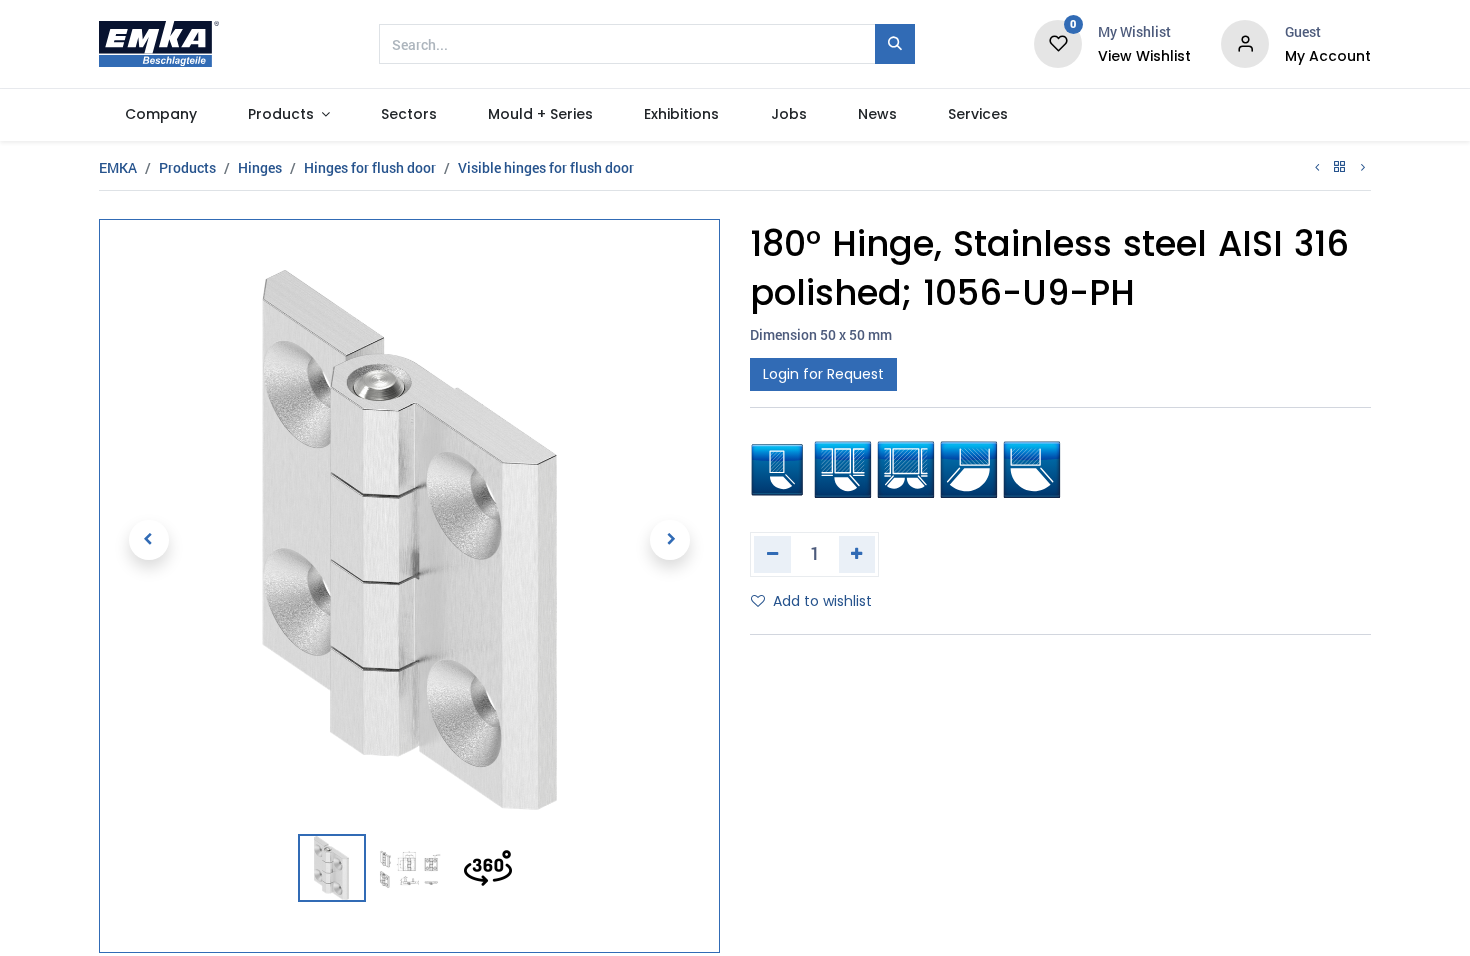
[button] (149, 540)
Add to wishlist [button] (822, 601)
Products (187, 167)
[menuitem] (160, 115)
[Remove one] (772, 554)
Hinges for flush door (370, 167)
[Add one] (857, 554)
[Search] (895, 44)
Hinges (260, 167)
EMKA (118, 167)
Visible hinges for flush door (546, 167)
